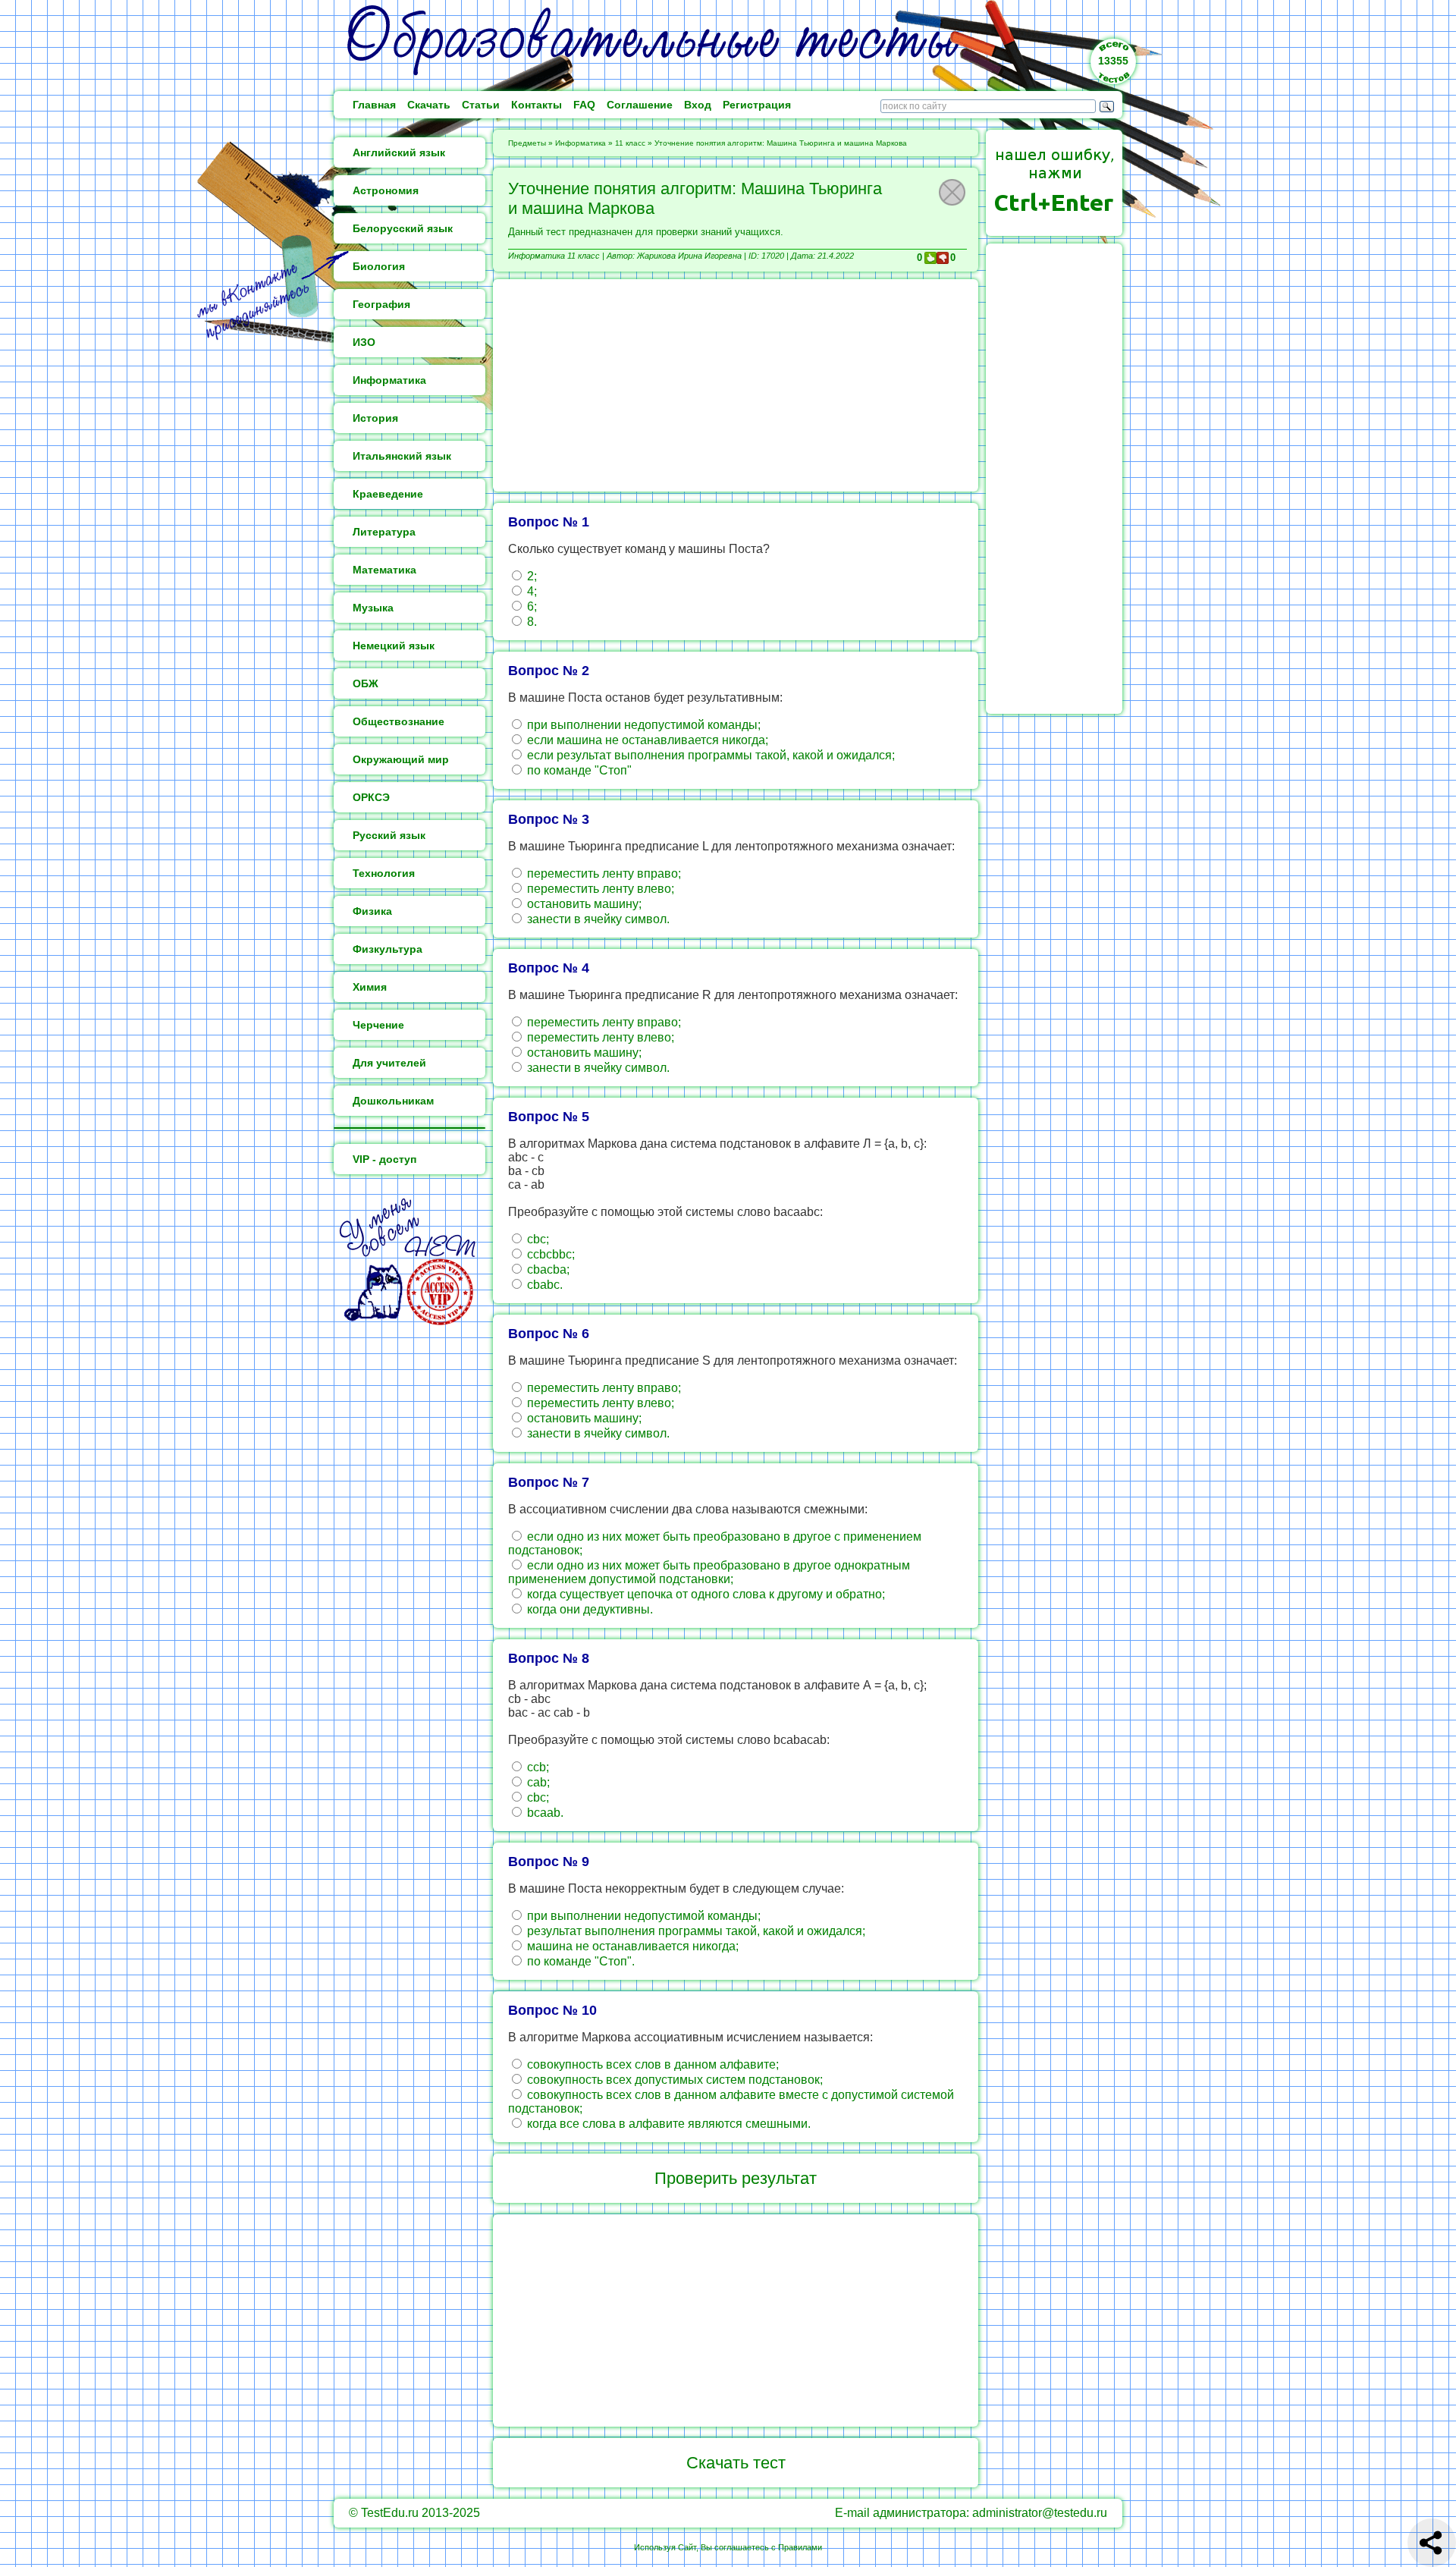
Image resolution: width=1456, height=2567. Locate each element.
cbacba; (547, 1269)
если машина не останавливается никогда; (646, 740)
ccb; (537, 1767)
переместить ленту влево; (599, 889)
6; (530, 606)
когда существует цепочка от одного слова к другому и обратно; (704, 1594)
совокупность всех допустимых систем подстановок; (673, 2080)
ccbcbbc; (549, 1254)
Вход (698, 105)
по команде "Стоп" (578, 770)
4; (530, 591)
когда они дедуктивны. (588, 1609)
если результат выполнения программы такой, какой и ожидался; (709, 755)
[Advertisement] (736, 385)
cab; (537, 1782)
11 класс (630, 143)
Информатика (581, 143)
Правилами (800, 2547)
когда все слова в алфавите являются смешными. (667, 2124)
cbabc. (543, 1285)
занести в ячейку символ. (597, 919)
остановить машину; (583, 904)
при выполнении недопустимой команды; (642, 725)
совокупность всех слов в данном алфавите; (651, 2064)
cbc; (537, 1239)
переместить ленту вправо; (602, 873)
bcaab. (544, 1813)
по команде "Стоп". (579, 1961)
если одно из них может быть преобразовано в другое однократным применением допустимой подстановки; (709, 1572)
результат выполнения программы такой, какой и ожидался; (695, 1931)
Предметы (527, 143)
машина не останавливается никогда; (631, 1946)
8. (530, 622)
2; (530, 576)
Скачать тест (736, 2463)
